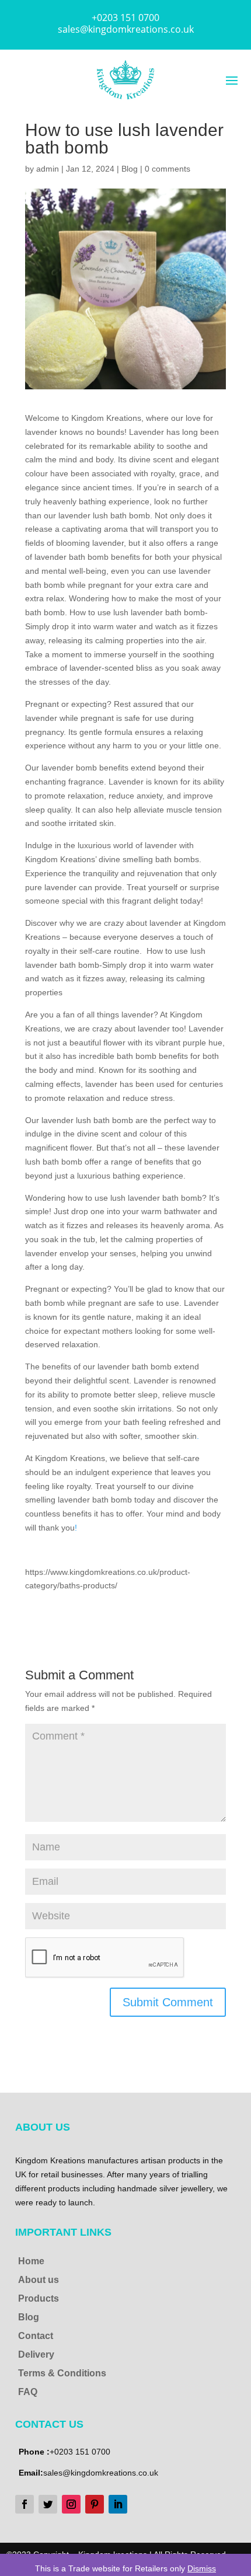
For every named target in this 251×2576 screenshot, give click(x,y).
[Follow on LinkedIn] (118, 2504)
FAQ (28, 2392)
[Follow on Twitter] (48, 2504)
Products (39, 2298)
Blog (130, 169)
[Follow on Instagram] (71, 2504)
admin (48, 169)
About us (39, 2280)
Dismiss (202, 2568)
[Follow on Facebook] (25, 2504)
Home (31, 2261)
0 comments (168, 169)
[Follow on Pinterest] (95, 2504)
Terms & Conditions (62, 2373)
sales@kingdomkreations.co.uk (126, 29)
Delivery (36, 2354)
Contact (36, 2336)
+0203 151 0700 (125, 18)
